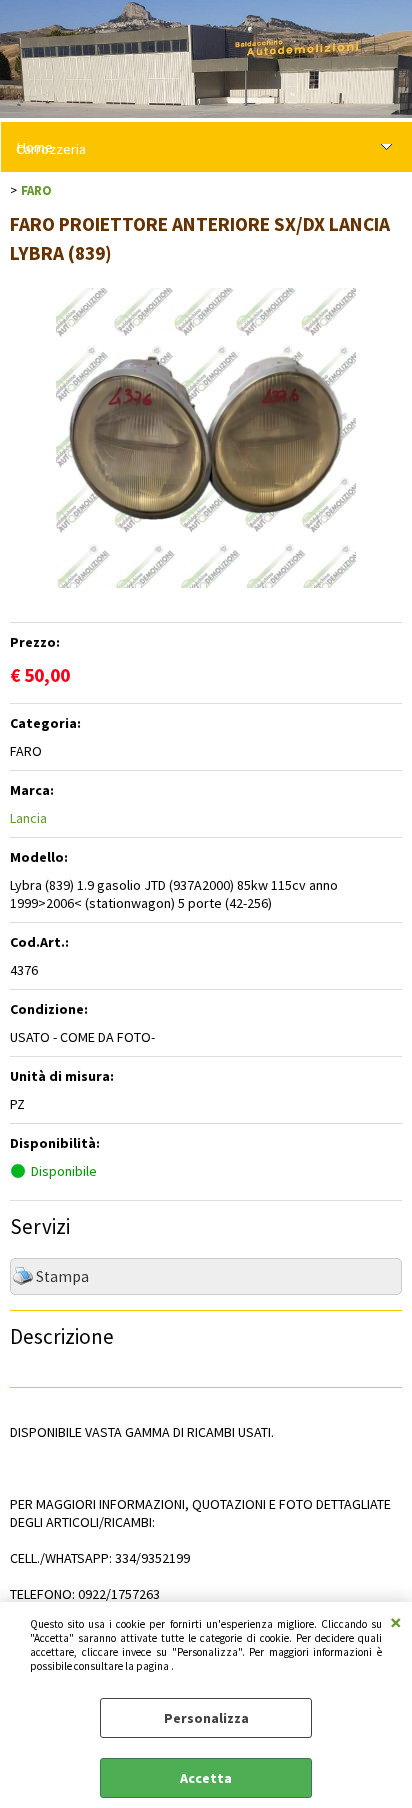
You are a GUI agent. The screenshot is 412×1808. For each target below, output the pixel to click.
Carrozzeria (51, 149)
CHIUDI (396, 1622)
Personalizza (206, 1718)
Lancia (28, 818)
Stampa (62, 1276)
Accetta (206, 1778)
